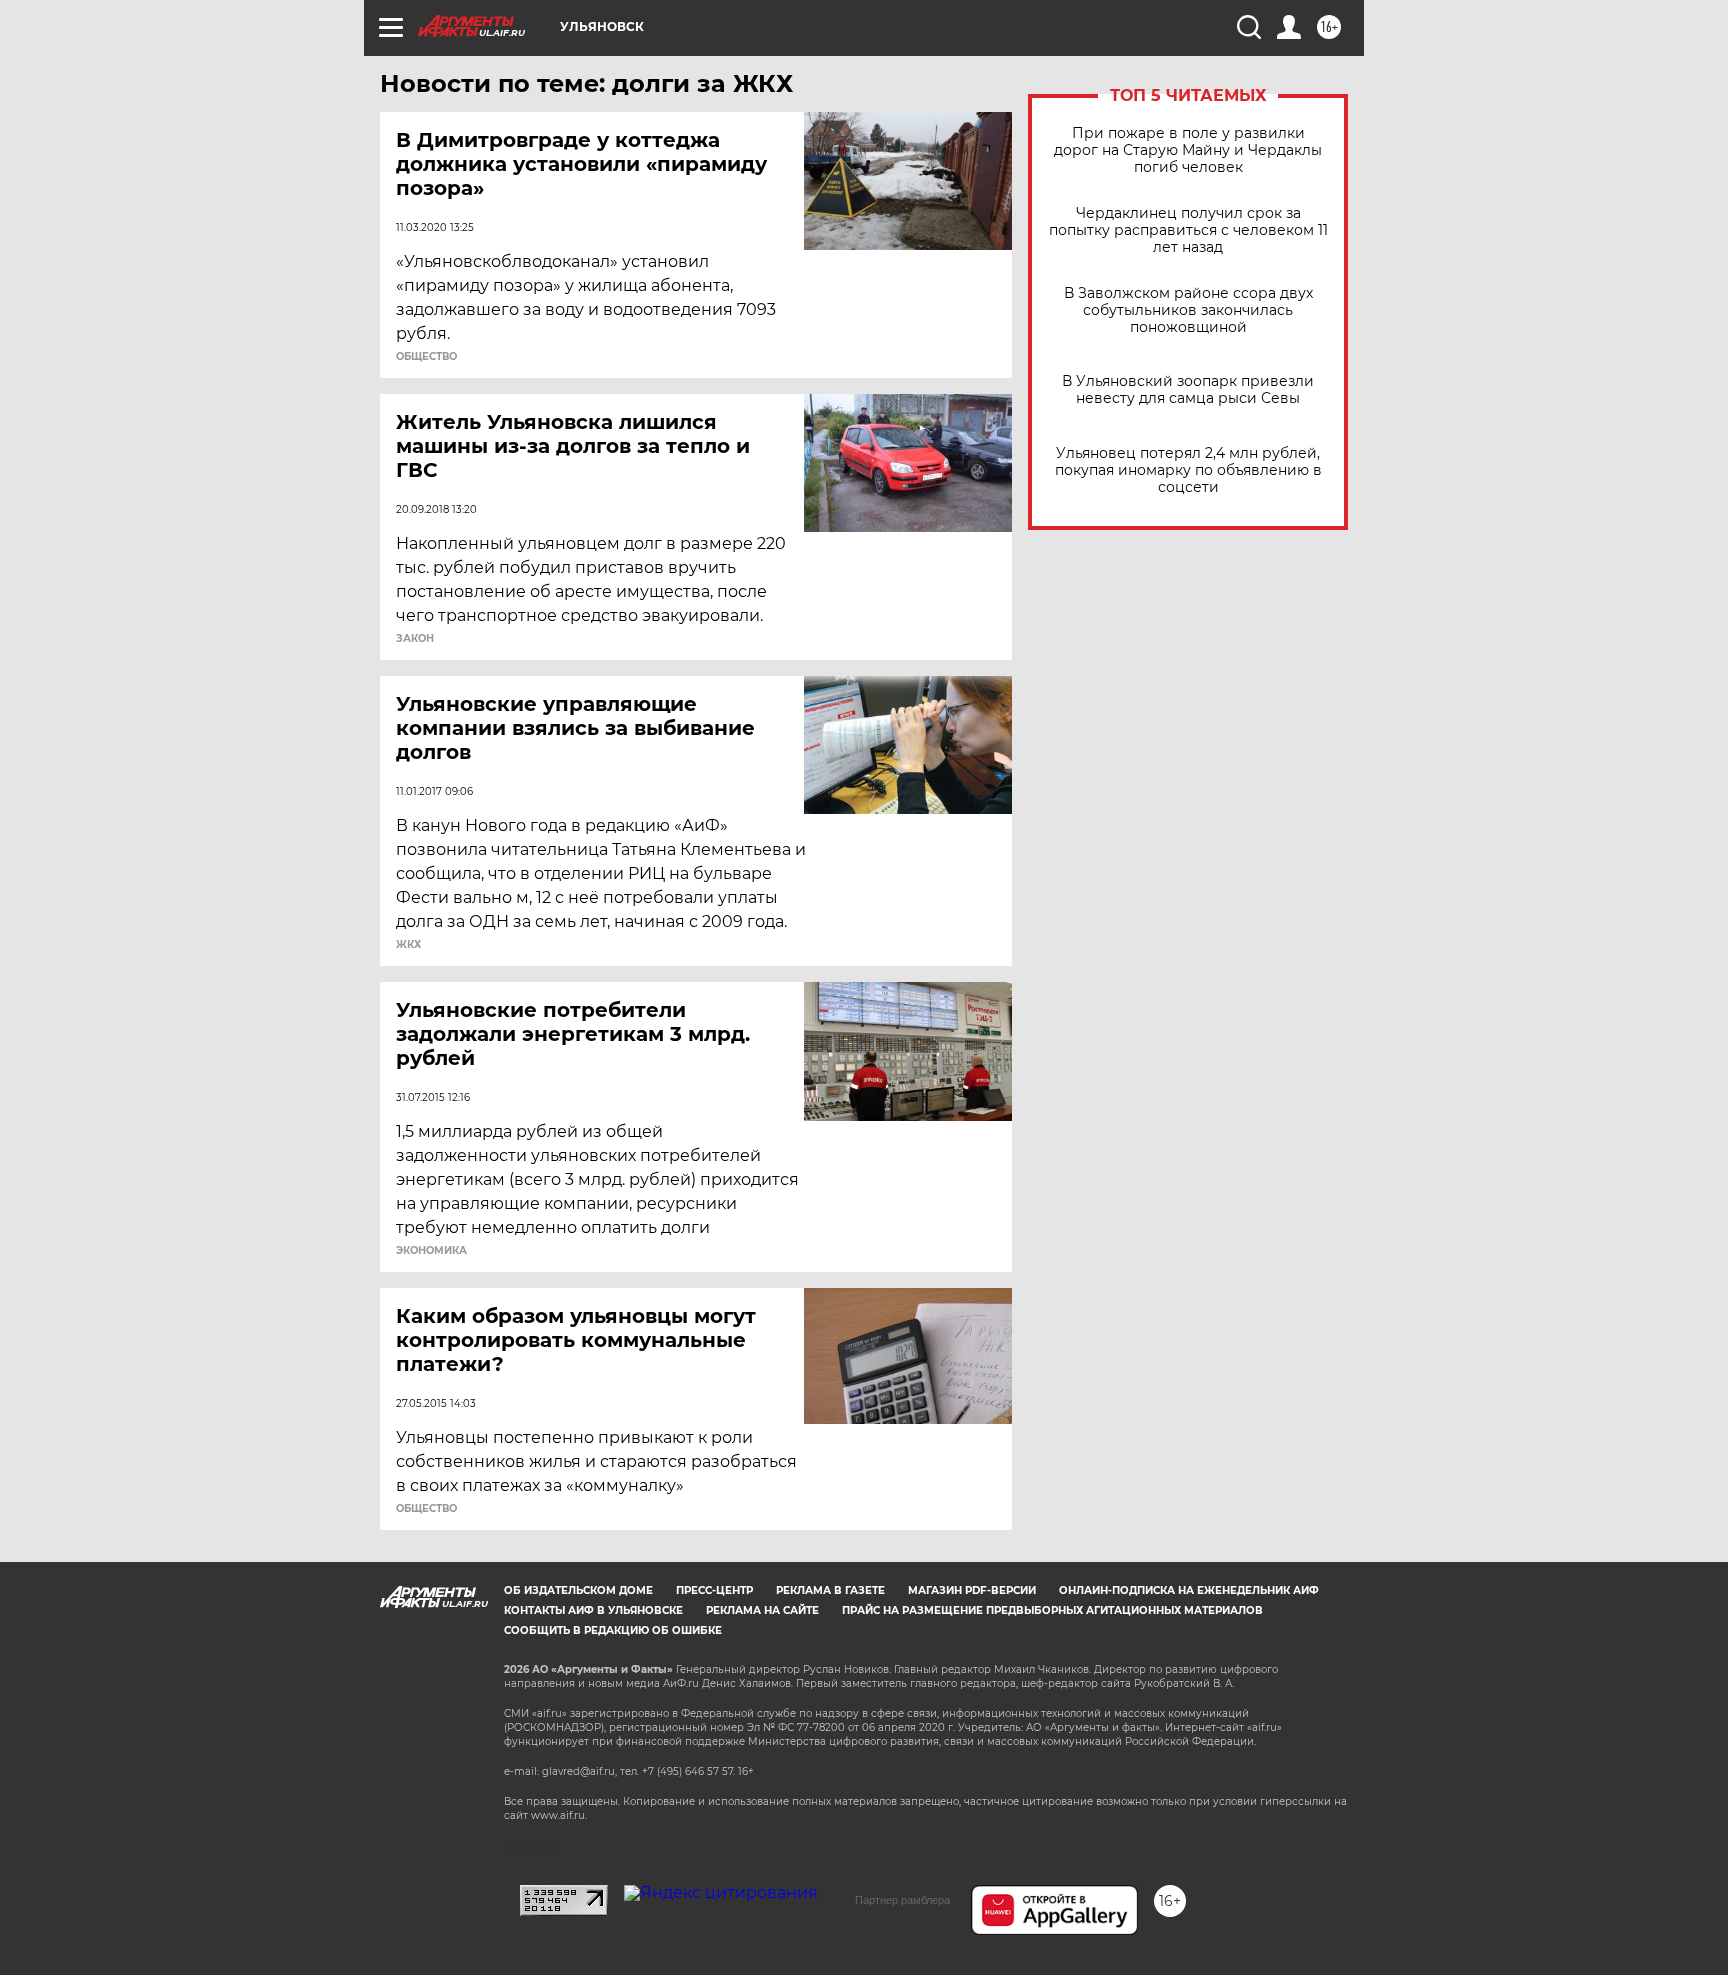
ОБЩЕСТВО (426, 357)
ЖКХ (408, 945)
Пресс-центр (714, 1590)
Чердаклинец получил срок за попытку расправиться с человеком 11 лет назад (1188, 230)
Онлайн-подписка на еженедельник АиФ (1189, 1590)
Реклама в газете (830, 1590)
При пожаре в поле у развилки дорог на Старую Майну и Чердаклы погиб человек (1188, 150)
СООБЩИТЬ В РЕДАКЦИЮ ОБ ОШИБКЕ (613, 1630)
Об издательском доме (578, 1590)
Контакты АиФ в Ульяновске (593, 1610)
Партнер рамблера (902, 1900)
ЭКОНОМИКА (431, 1251)
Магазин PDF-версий (972, 1590)
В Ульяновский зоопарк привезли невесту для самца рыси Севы (1188, 390)
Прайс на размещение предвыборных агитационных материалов (1052, 1610)
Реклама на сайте (762, 1610)
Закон (415, 639)
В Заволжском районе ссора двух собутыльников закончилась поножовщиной (1188, 310)
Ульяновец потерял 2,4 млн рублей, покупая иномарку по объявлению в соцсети (1188, 470)
